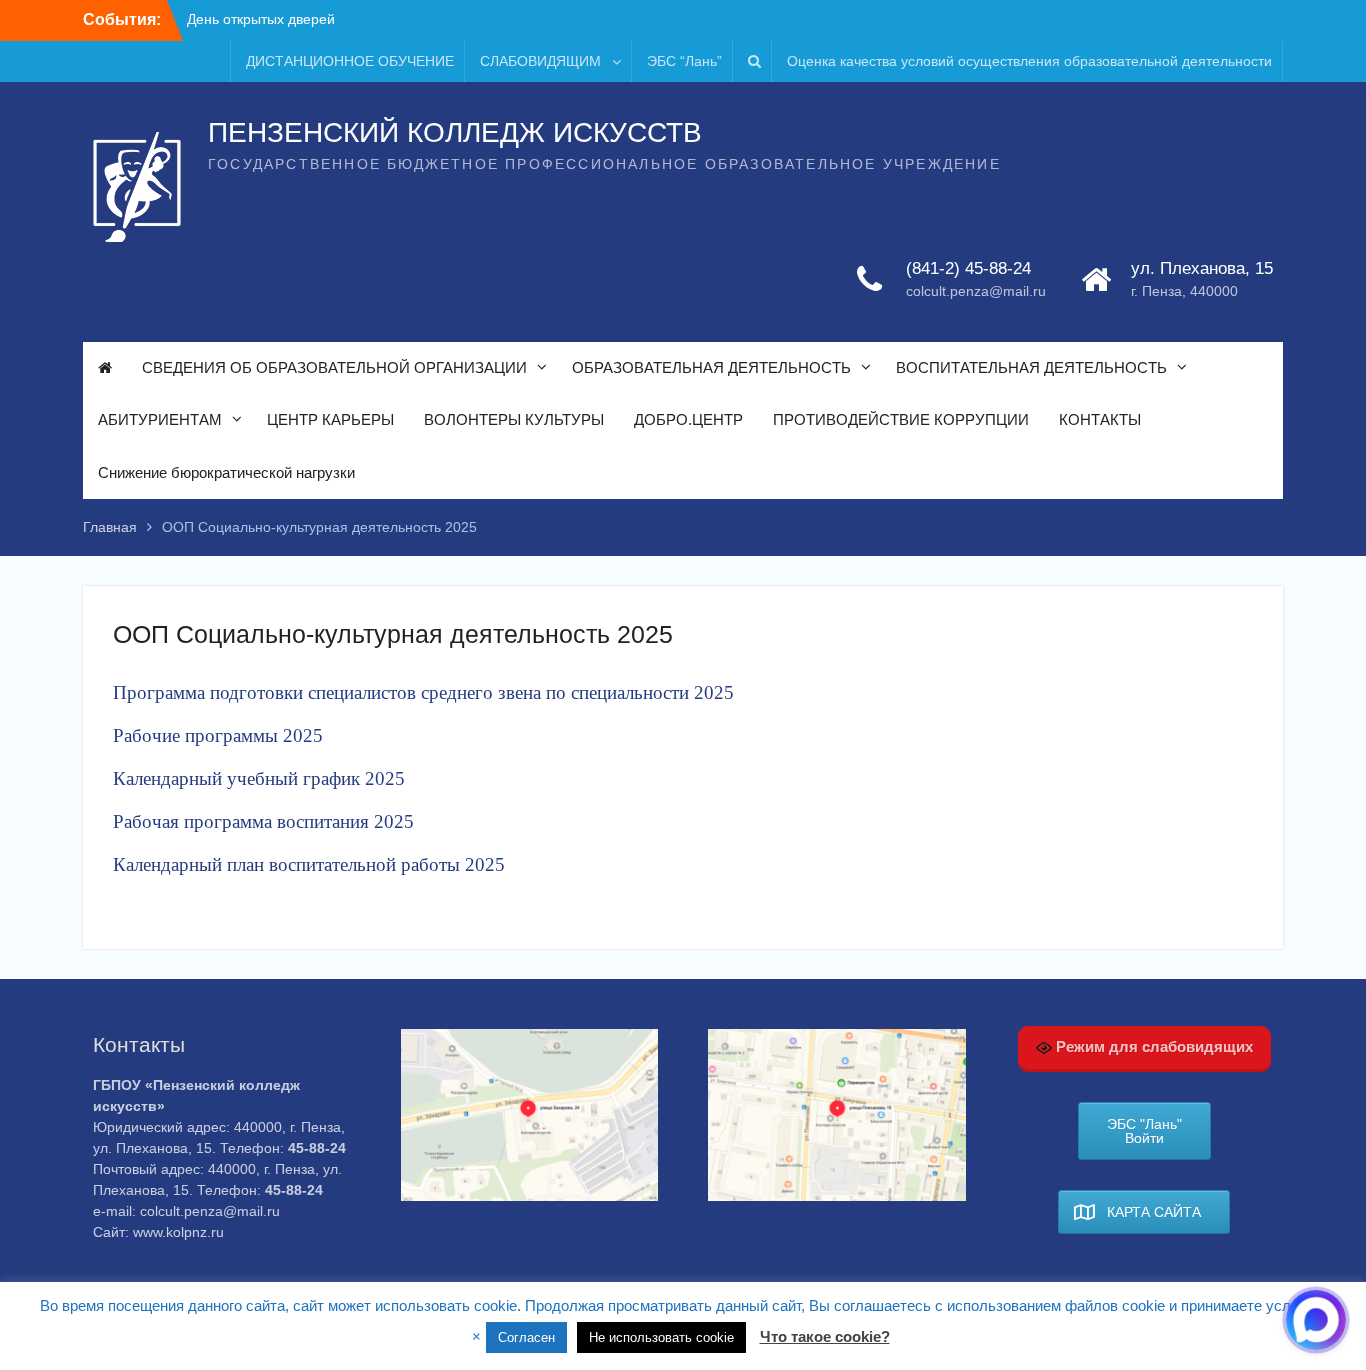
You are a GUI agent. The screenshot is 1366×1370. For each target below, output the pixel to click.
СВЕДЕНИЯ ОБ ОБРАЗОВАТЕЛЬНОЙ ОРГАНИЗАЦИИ (334, 367)
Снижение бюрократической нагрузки (226, 472)
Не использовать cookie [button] (661, 1337)
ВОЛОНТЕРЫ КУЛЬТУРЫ (514, 419)
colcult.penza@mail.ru (976, 291)
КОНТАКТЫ (1100, 419)
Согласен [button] (526, 1337)
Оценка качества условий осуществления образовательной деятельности (1029, 61)
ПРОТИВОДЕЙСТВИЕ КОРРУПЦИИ (901, 419)
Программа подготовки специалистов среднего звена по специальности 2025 (423, 692)
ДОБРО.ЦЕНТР (688, 419)
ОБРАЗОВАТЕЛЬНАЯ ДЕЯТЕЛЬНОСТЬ (711, 367)
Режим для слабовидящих (1152, 1046)
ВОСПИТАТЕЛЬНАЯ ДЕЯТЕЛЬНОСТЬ (1031, 367)
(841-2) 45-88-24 (968, 268)
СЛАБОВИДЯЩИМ (540, 61)
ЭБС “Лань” (684, 61)
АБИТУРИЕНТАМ (160, 419)
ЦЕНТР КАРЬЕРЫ (330, 419)
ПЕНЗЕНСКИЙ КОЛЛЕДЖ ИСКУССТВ (455, 132)
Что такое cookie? (825, 1336)
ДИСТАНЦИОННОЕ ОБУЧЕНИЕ (350, 61)
